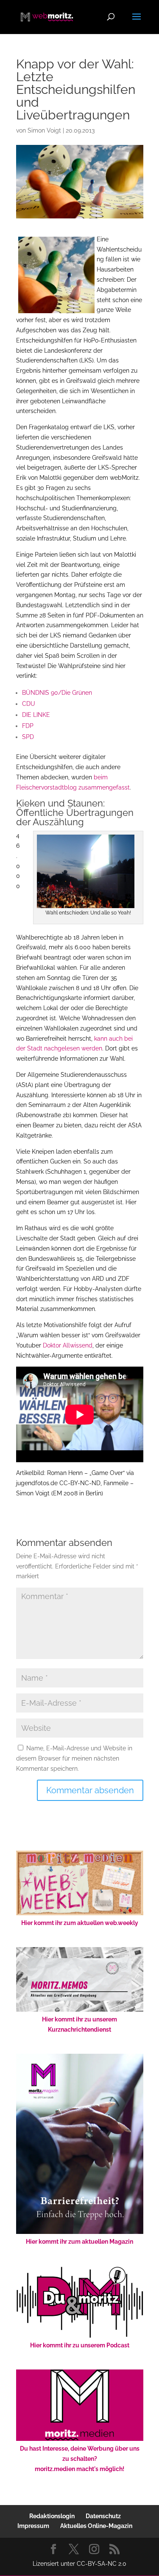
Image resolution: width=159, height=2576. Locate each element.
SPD (28, 737)
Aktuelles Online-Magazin (96, 2526)
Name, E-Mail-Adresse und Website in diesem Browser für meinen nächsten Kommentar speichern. (74, 1758)
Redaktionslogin (52, 2516)
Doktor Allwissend (68, 1345)
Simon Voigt (44, 130)
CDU (29, 704)
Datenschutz (103, 2516)
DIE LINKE (36, 715)
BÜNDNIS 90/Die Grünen (57, 693)
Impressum (33, 2526)
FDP (28, 726)
